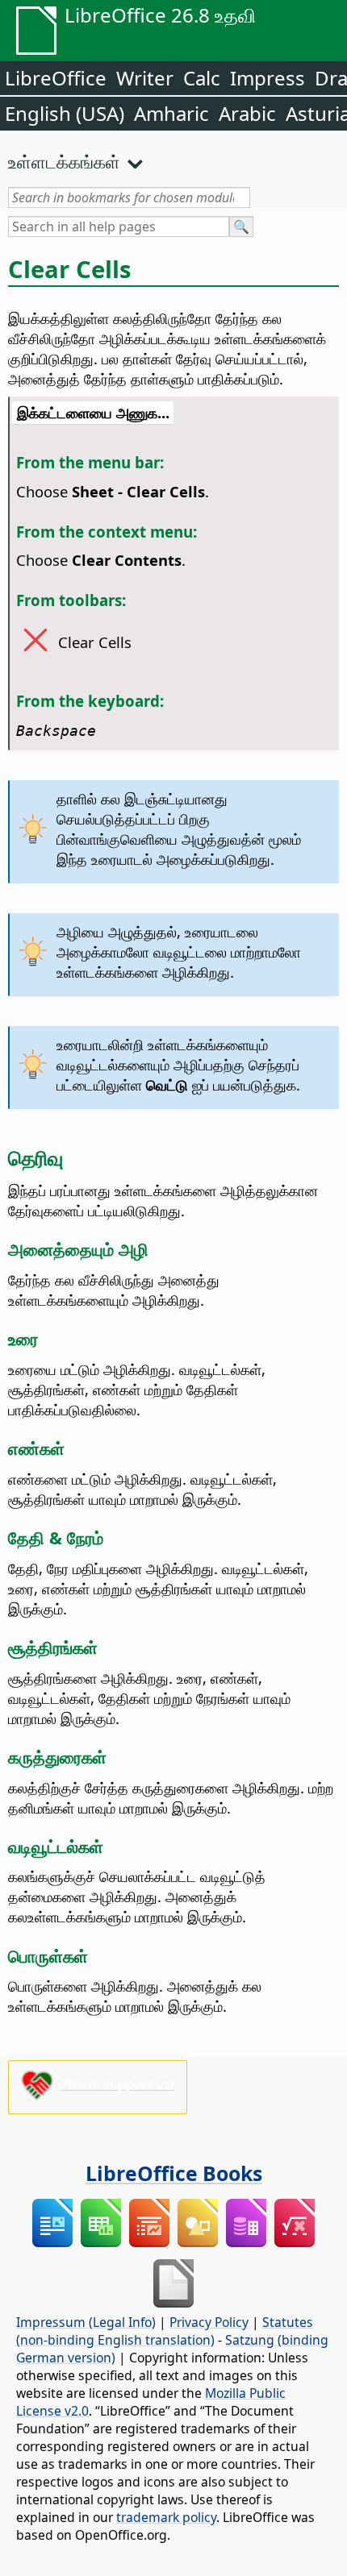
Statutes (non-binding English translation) (165, 2331)
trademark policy (166, 2517)
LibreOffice (56, 78)
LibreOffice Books (174, 2173)
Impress (268, 78)
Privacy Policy (209, 2322)
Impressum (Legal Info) (86, 2322)
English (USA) (65, 113)
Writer (145, 78)
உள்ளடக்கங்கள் (64, 161)
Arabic (247, 113)
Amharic (171, 113)
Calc (202, 78)
